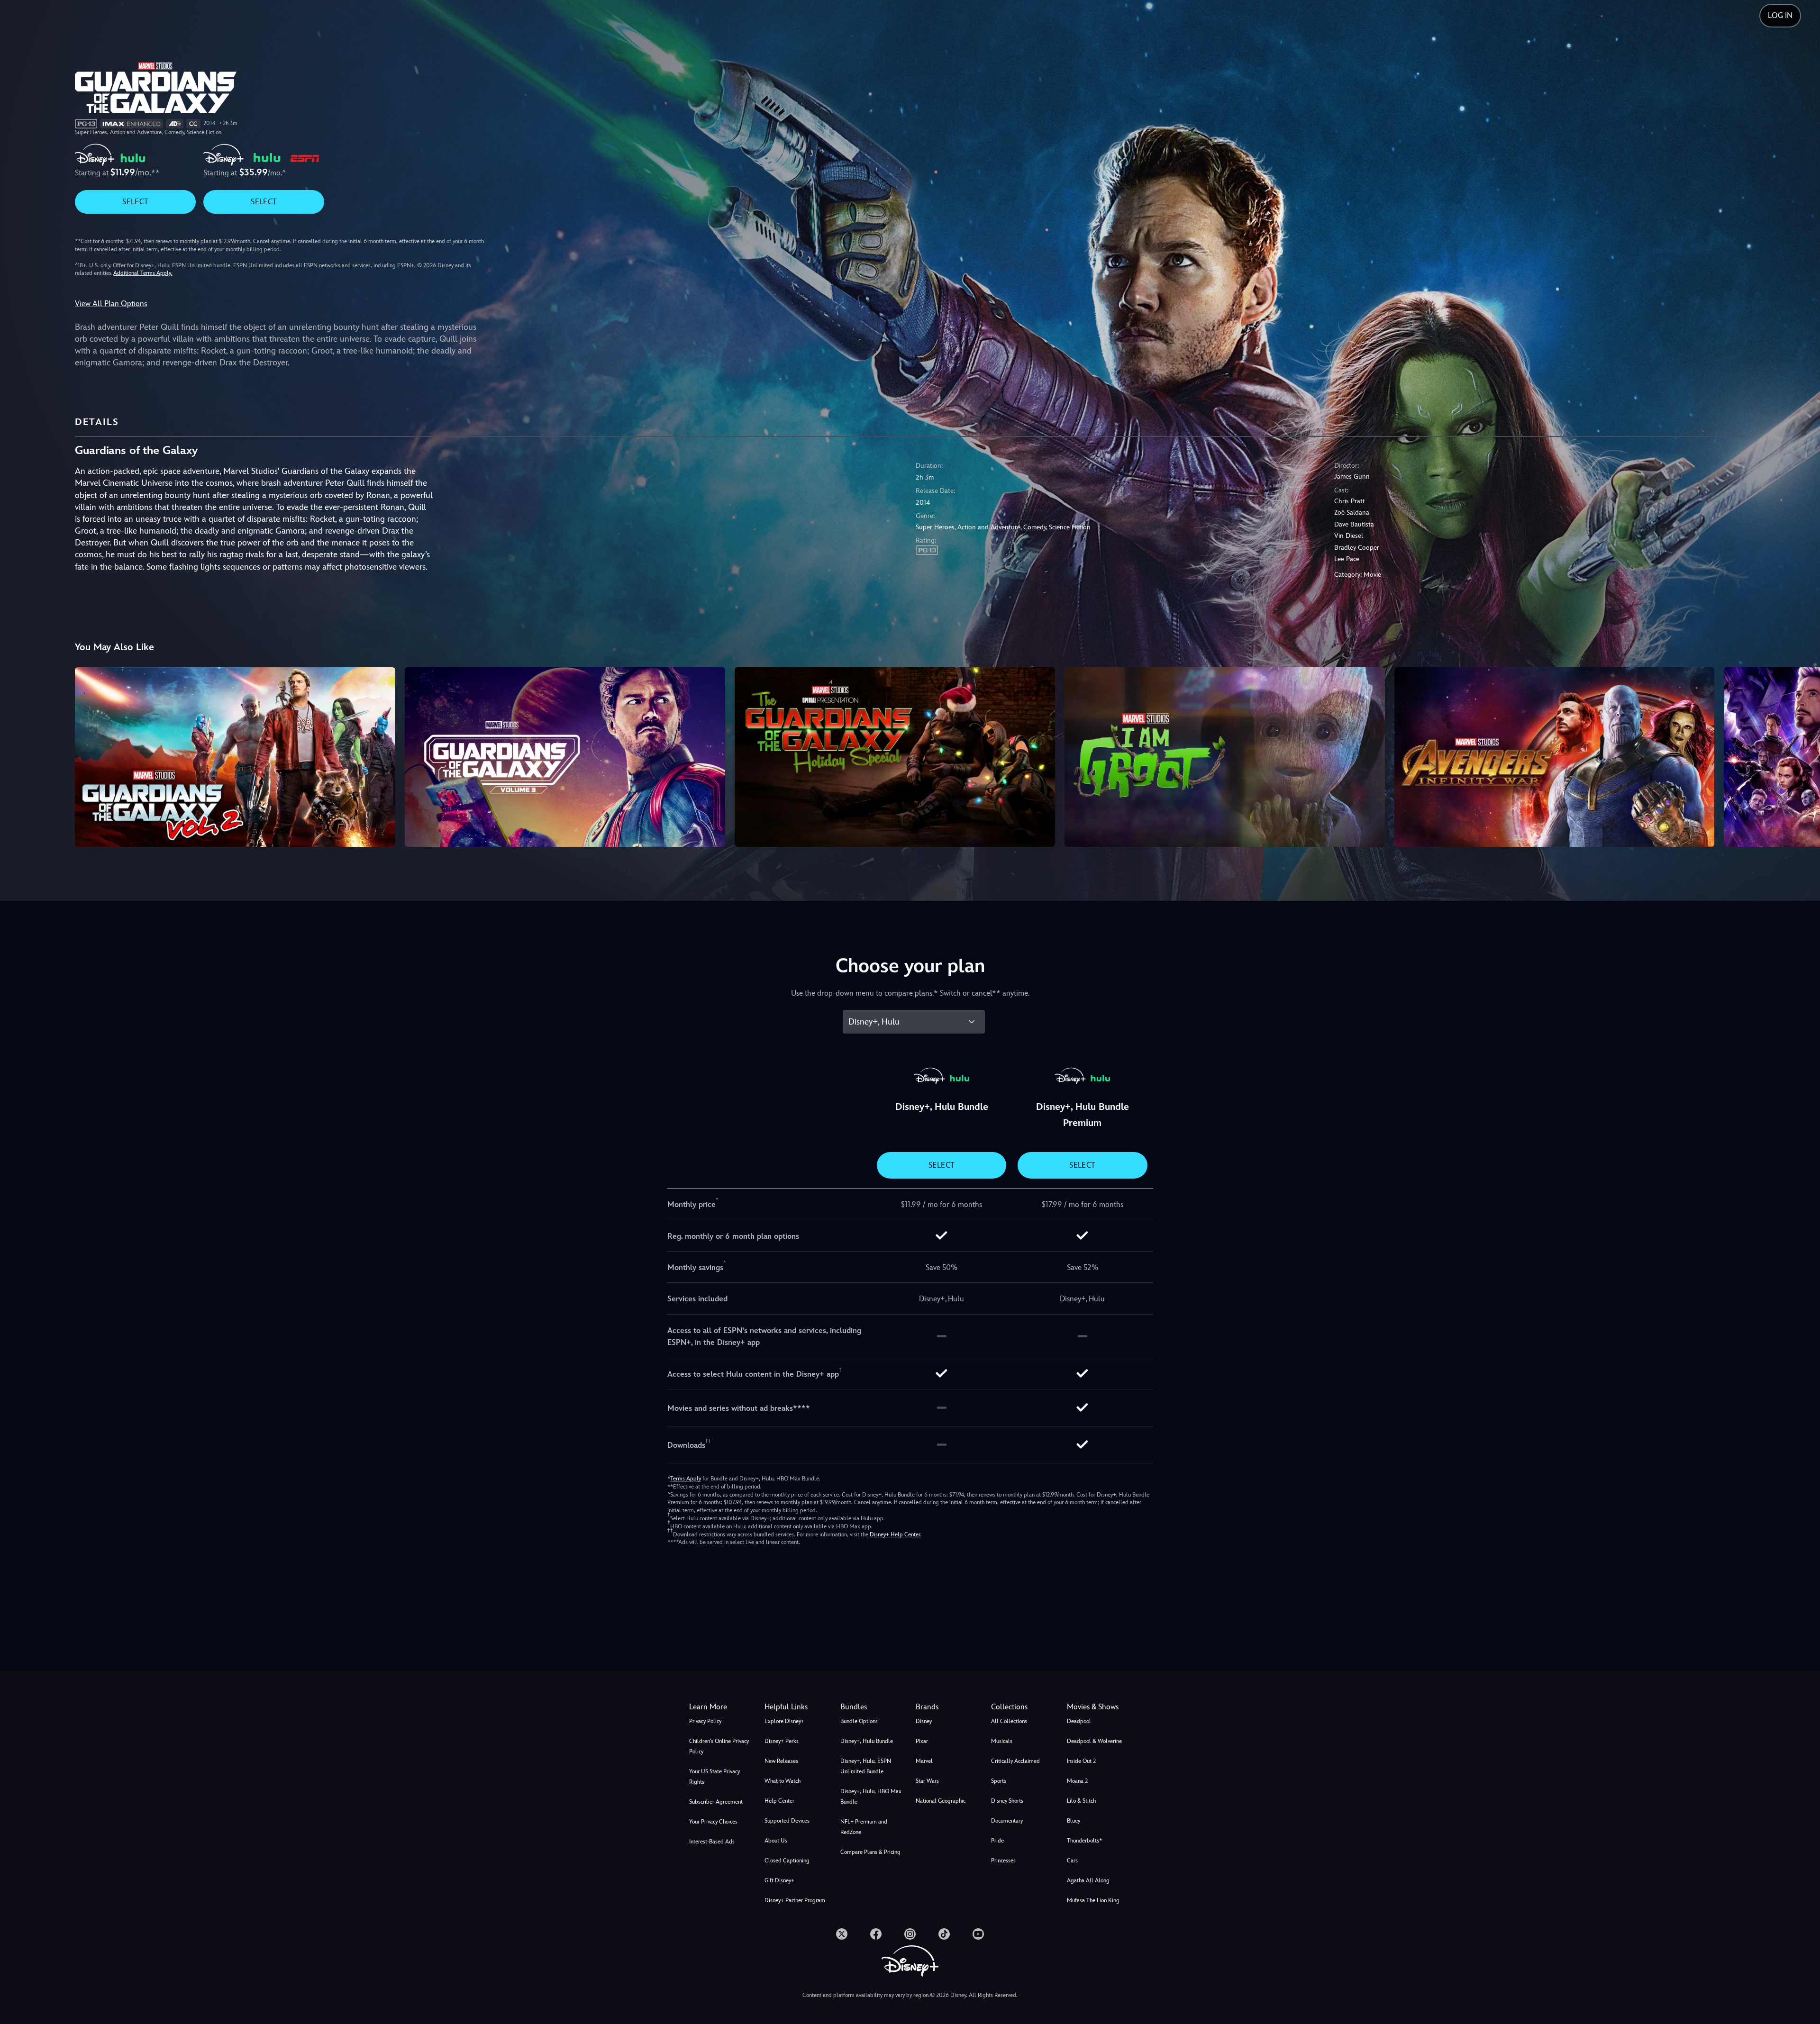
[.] (842, 1934)
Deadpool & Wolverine (1094, 1741)
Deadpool (1079, 1721)
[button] (796, 1707)
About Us (776, 1841)
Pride (997, 1841)
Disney (924, 1721)
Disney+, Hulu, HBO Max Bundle (871, 1797)
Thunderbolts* (1084, 1841)
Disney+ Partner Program (795, 1900)
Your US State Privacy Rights (714, 1777)
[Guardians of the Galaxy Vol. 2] (235, 757)
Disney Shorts (1007, 1801)
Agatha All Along (1088, 1880)
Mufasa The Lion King (1093, 1900)
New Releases (781, 1761)
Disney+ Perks (782, 1741)
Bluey (1074, 1821)
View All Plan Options (111, 304)
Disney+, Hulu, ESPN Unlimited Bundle (866, 1766)
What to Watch (783, 1781)
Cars (1072, 1861)
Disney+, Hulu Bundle (867, 1741)
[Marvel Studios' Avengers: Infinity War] (1555, 757)
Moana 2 (1077, 1781)
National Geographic (941, 1801)
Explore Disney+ (784, 1721)
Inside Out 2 (1081, 1761)
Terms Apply (686, 1479)
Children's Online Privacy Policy (719, 1746)
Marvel (924, 1761)
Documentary (1007, 1821)
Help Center (779, 1801)
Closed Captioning (787, 1861)
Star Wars (927, 1781)
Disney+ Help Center (895, 1534)
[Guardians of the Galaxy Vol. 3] (565, 757)
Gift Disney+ (779, 1880)
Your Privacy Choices (713, 1822)
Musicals (1002, 1741)
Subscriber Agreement (716, 1802)
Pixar (922, 1741)
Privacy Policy (705, 1721)
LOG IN (1780, 15)
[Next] (1802, 756)
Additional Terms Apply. (143, 273)
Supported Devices (787, 1821)
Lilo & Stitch (1081, 1801)
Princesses (1003, 1861)
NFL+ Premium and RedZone (864, 1827)
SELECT (135, 202)
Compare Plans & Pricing (870, 1852)
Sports (999, 1781)
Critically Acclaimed (1015, 1761)
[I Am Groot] (1225, 757)
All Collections (1009, 1721)
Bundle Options (859, 1721)
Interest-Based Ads (712, 1842)
